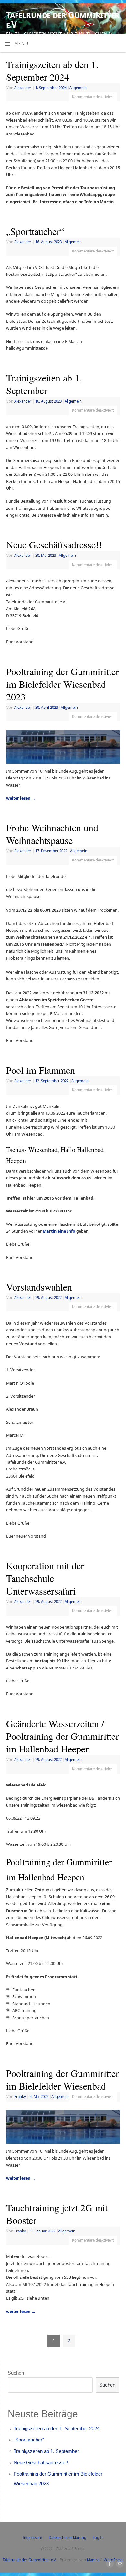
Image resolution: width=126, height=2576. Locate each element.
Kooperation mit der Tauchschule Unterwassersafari (45, 1578)
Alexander (23, 88)
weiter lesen (21, 798)
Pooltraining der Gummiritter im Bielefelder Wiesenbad (63, 2079)
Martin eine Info (59, 1231)
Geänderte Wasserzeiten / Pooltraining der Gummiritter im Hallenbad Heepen (63, 1736)
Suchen (16, 2373)
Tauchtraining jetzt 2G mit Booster (57, 2214)
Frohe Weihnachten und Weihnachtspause (52, 834)
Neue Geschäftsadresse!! (54, 544)
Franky (20, 2096)
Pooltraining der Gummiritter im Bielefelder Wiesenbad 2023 (63, 684)
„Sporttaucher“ (35, 231)
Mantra (93, 2560)
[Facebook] (109, 13)
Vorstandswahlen (39, 1287)
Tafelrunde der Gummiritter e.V (63, 19)
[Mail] (118, 13)
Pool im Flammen (41, 1070)
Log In (98, 2538)
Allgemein (78, 88)
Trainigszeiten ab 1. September (44, 384)
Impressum (32, 2538)
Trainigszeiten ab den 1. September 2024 (52, 70)
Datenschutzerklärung (68, 2538)
